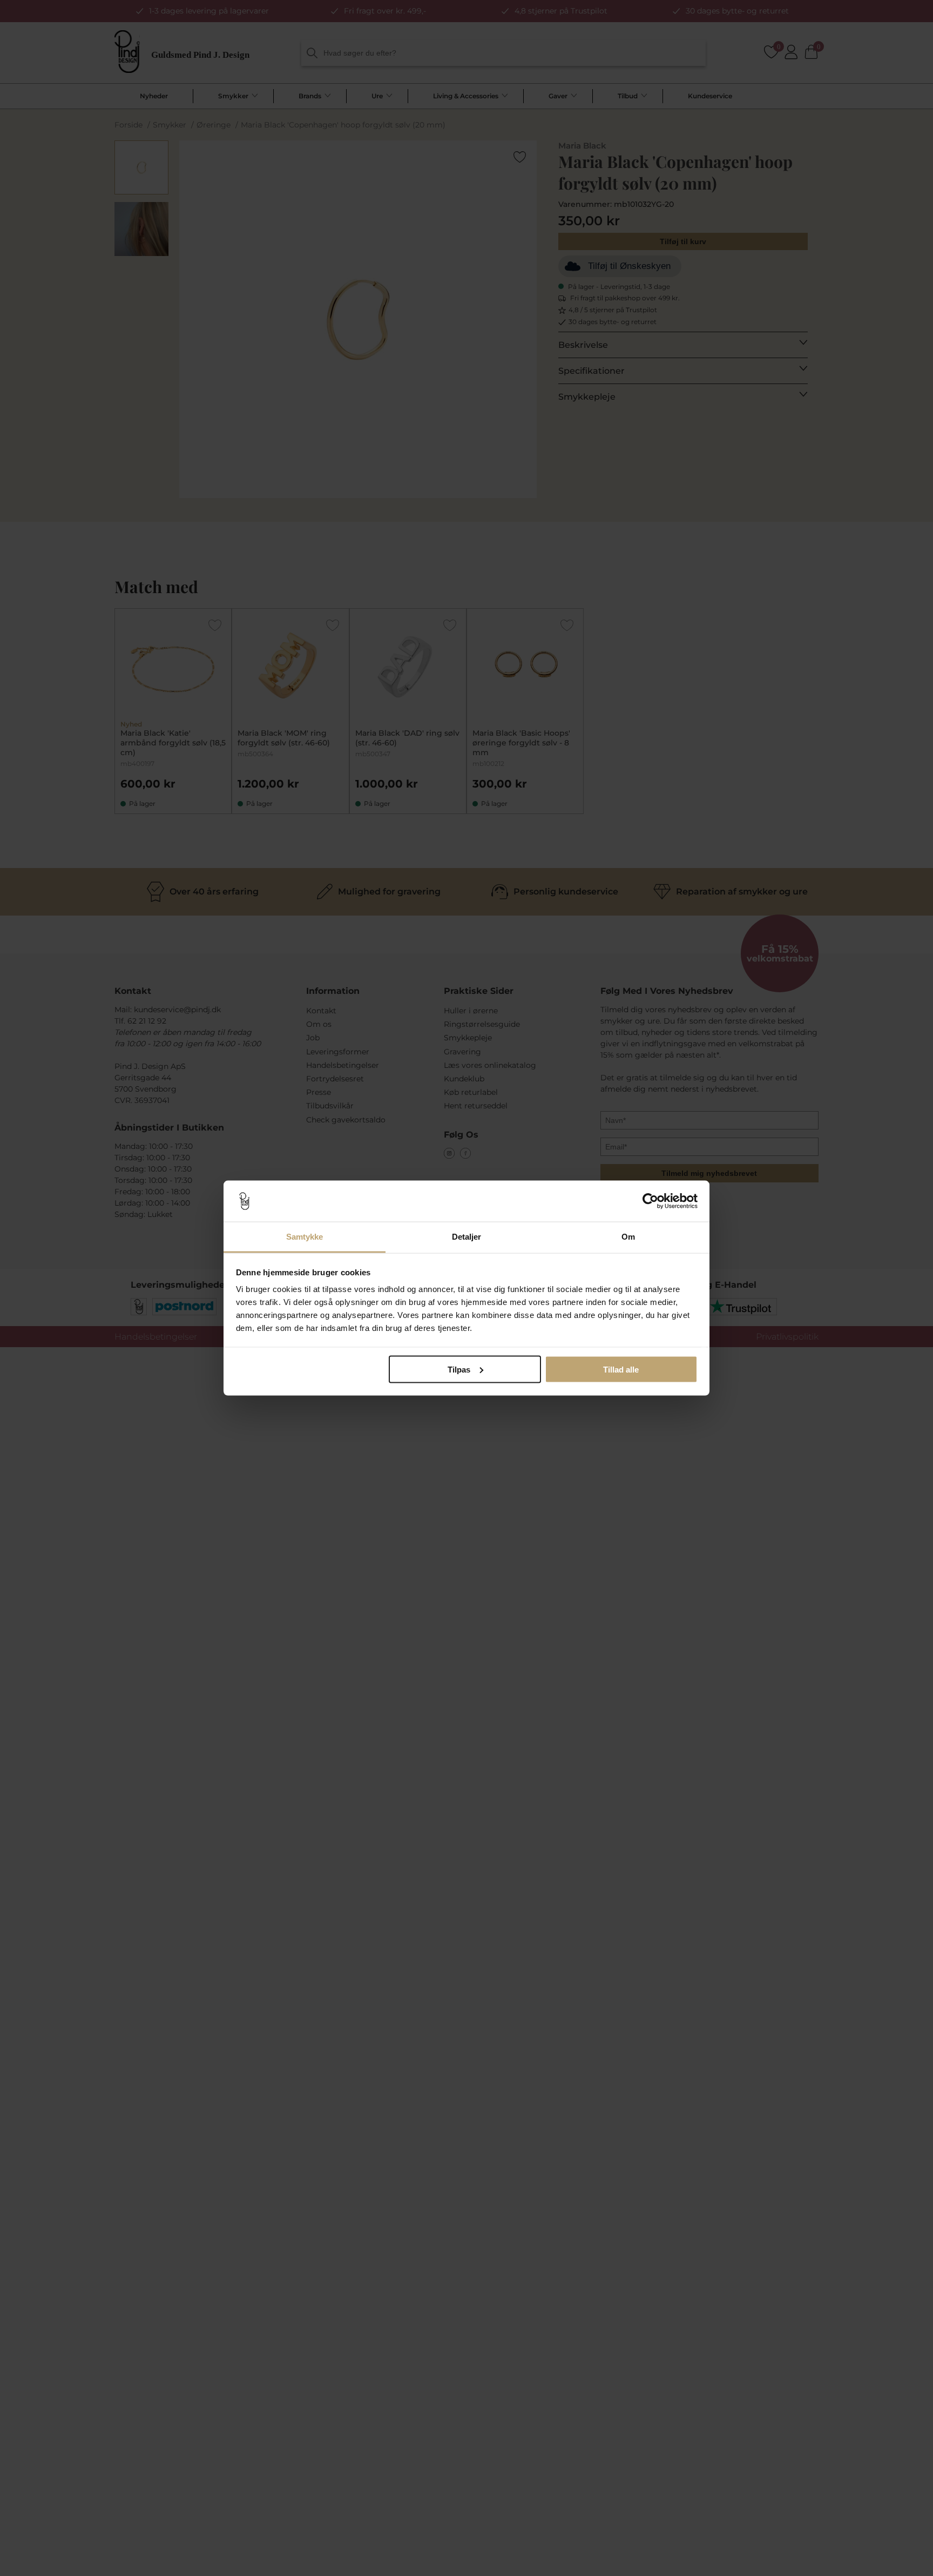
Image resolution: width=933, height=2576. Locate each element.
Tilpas (459, 1369)
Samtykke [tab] (305, 1237)
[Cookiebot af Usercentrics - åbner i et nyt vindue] (650, 1201)
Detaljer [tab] (467, 1237)
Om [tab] (628, 1237)
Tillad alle (621, 1369)
